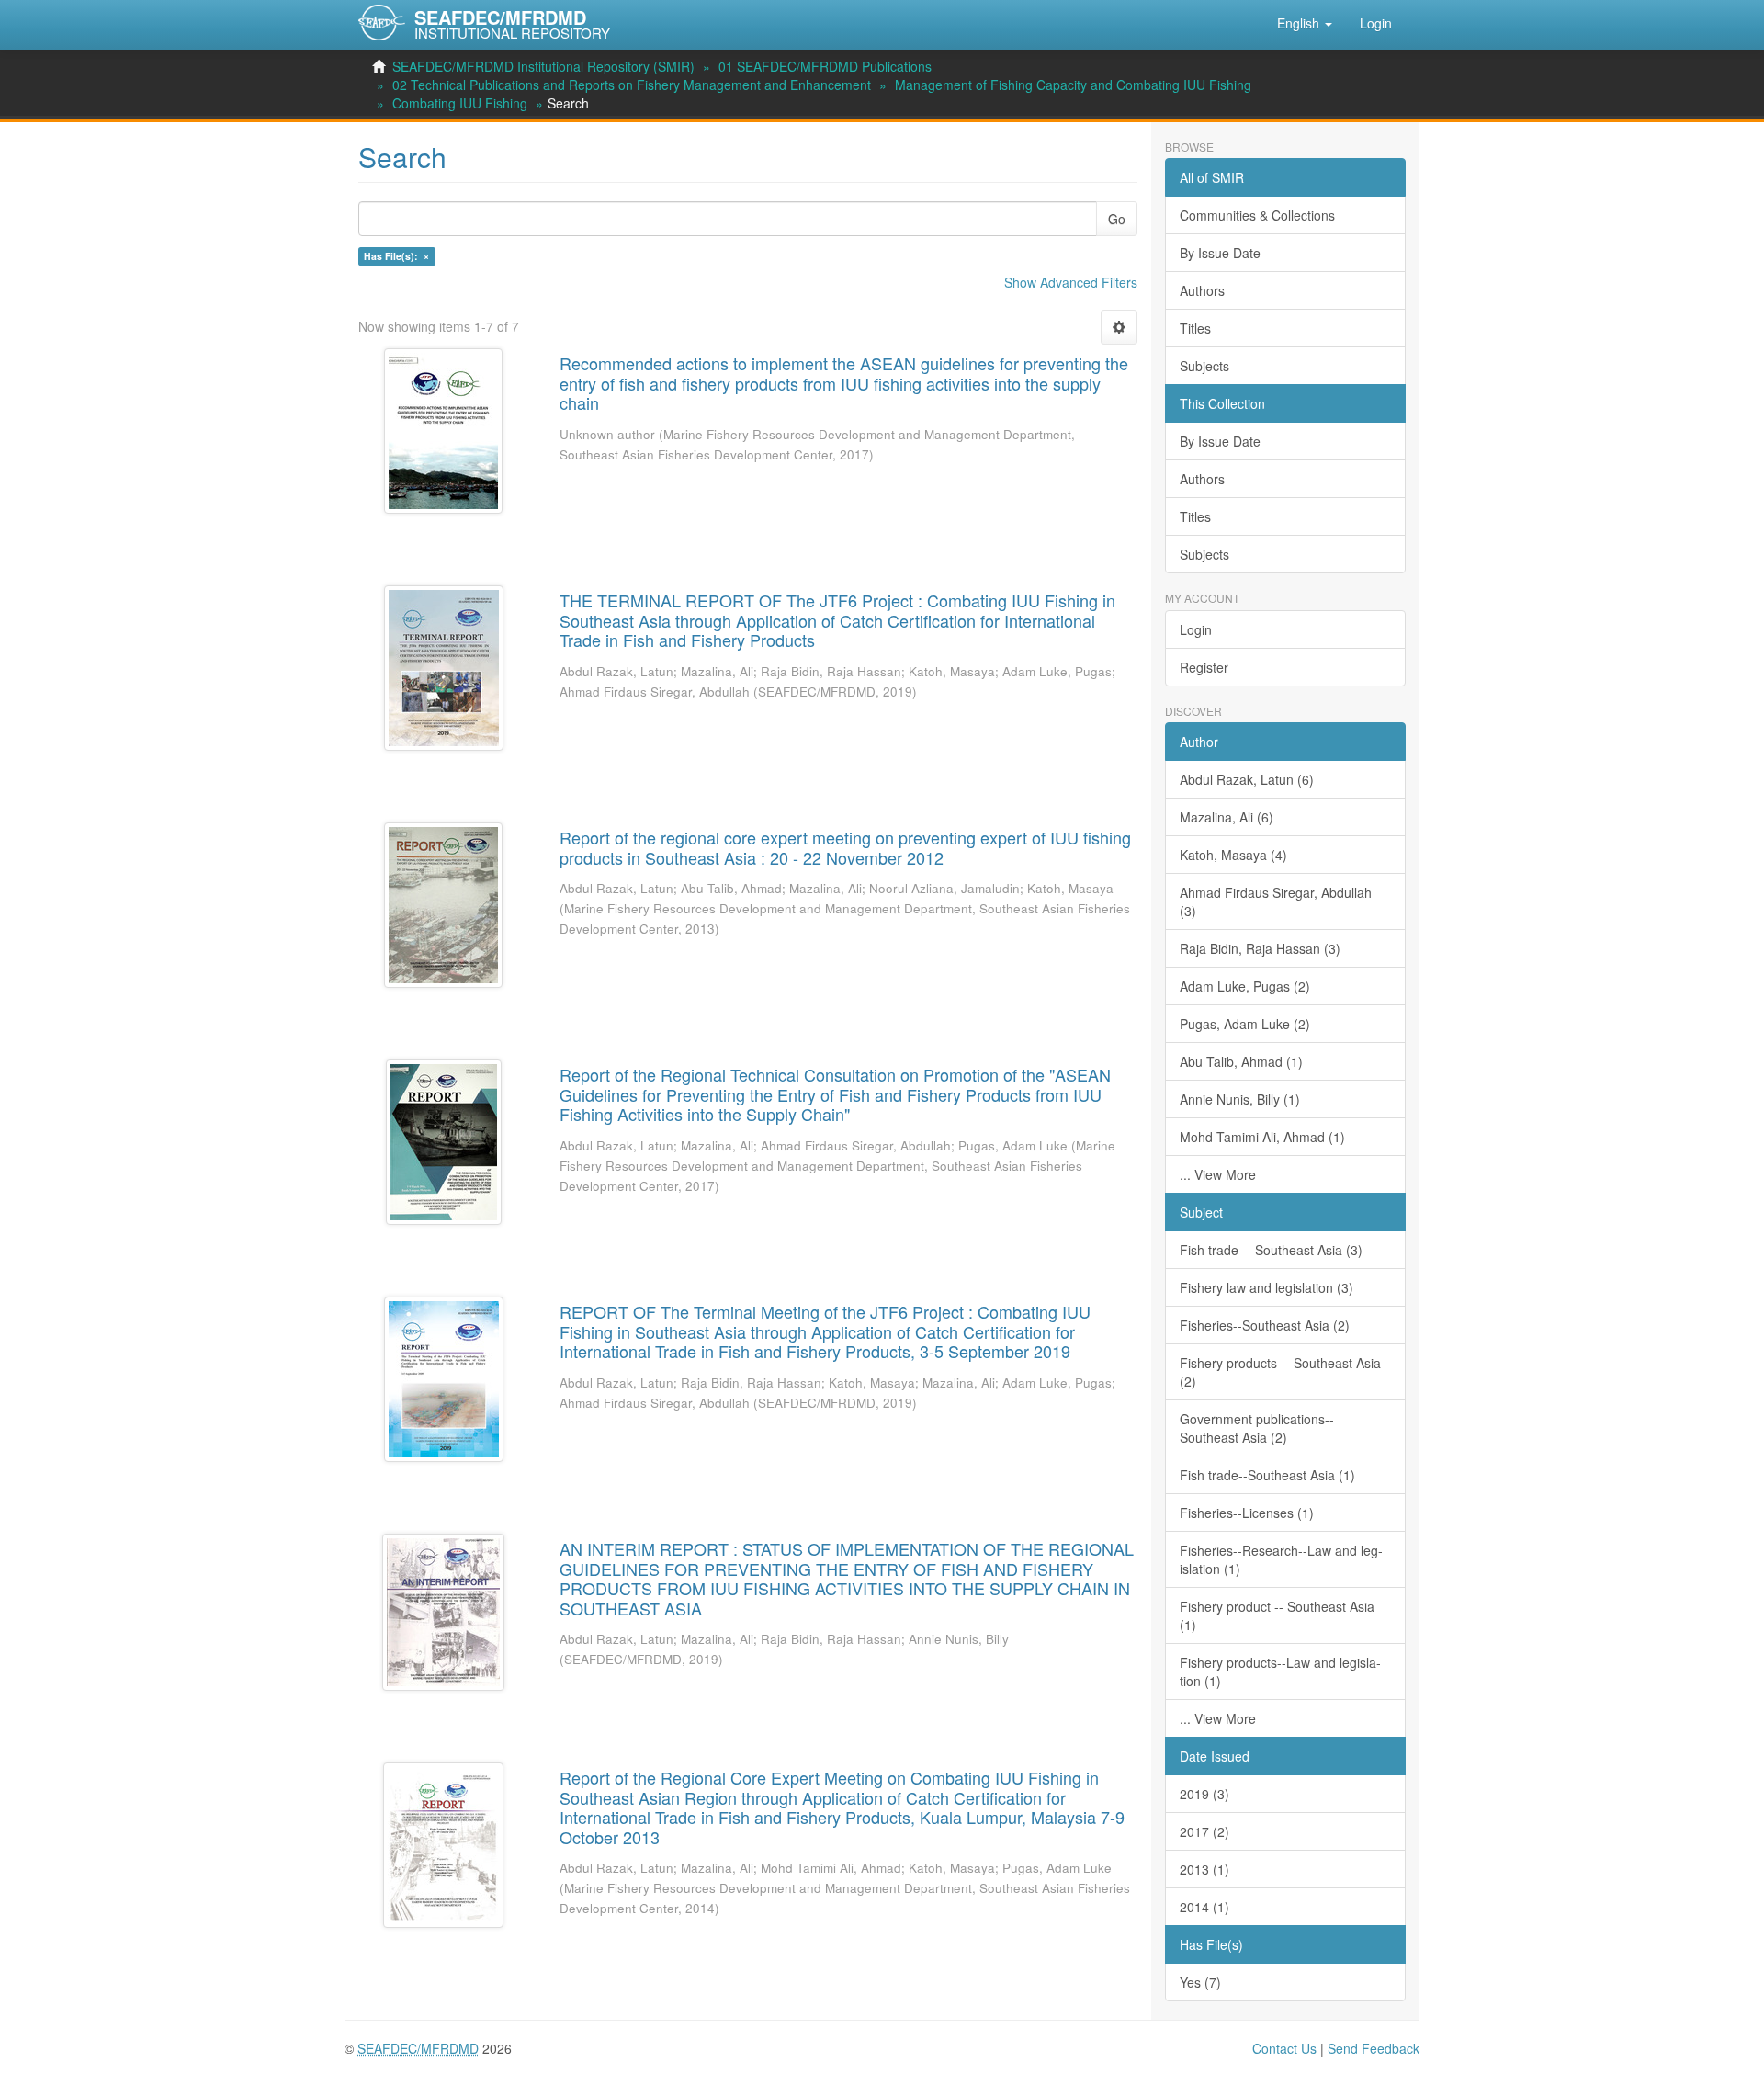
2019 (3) (1204, 1794)
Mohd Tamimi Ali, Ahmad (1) (1262, 1137)
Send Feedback (1374, 2048)
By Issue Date (1220, 253)
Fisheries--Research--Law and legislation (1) (1281, 1559)
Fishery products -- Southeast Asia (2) (1280, 1372)
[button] (1305, 23)
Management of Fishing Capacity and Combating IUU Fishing (1073, 85)
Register (1204, 667)
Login (1196, 629)
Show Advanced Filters (1071, 282)
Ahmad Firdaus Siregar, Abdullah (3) (1276, 901)
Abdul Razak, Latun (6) (1247, 779)
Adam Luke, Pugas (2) (1245, 986)
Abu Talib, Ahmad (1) (1241, 1061)
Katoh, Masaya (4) (1233, 855)
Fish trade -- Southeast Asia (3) (1271, 1250)
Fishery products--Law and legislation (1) (1280, 1671)
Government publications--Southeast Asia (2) (1257, 1428)
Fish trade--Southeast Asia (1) (1267, 1475)
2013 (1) (1204, 1869)
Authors (1202, 290)
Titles (1195, 328)
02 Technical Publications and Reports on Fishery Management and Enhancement (632, 85)
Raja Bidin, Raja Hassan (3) (1260, 948)
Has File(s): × (396, 256)
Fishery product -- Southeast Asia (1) (1277, 1615)
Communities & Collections (1257, 215)
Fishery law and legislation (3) (1266, 1287)
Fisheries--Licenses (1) (1247, 1513)
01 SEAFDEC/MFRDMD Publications (825, 66)
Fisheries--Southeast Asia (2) (1265, 1325)
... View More (1218, 1174)
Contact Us (1284, 2048)
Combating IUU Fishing (460, 103)
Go (1117, 219)
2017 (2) (1204, 1831)
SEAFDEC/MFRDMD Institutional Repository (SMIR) (543, 66)
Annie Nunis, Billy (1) (1240, 1099)
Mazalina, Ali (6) (1227, 817)
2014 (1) (1204, 1907)
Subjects (1204, 366)
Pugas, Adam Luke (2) (1245, 1024)
